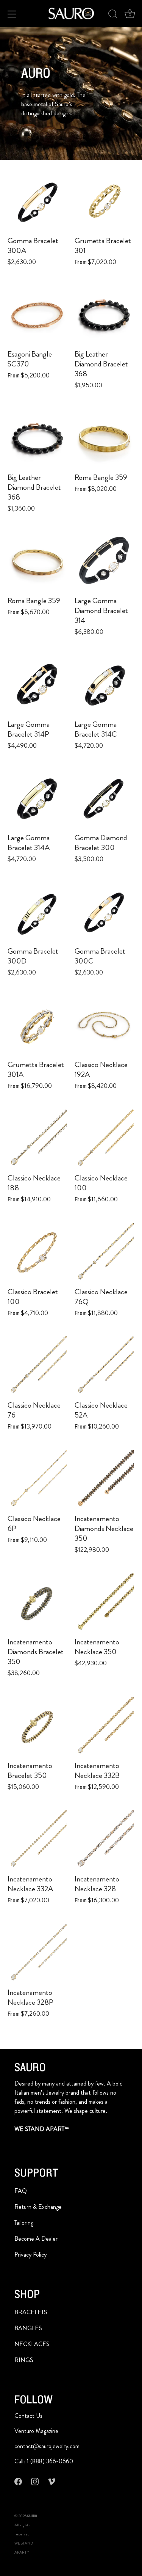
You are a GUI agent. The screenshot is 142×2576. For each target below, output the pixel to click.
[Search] (113, 15)
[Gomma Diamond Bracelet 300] (104, 799)
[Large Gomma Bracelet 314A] (37, 799)
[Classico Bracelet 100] (37, 1253)
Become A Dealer (36, 2239)
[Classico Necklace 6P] (37, 1480)
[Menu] (12, 14)
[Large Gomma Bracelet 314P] (37, 685)
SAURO (32, 2516)
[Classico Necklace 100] (104, 1139)
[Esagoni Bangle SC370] (37, 315)
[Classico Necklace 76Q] (104, 1253)
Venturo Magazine (36, 2431)
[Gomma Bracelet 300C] (104, 912)
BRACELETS (31, 2312)
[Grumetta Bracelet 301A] (37, 1026)
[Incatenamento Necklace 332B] (104, 1726)
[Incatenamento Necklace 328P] (37, 1954)
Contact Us (28, 2416)
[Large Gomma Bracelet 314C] (104, 685)
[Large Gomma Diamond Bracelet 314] (104, 562)
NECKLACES (32, 2344)
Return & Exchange (38, 2207)
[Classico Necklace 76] (37, 1366)
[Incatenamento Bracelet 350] (37, 1727)
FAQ (21, 2191)
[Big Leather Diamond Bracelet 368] (104, 315)
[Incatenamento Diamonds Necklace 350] (104, 1480)
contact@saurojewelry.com (47, 2446)
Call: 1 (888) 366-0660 (44, 2461)
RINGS (24, 2360)
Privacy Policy (30, 2255)
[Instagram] (35, 2481)
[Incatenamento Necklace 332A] (37, 1840)
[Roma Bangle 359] (104, 439)
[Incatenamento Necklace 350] (104, 1603)
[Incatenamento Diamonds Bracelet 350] (37, 1603)
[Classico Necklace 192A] (104, 1026)
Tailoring (24, 2223)
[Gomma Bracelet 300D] (37, 912)
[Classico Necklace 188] (37, 1139)
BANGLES (28, 2328)
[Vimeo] (51, 2481)
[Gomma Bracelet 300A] (37, 202)
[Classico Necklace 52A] (104, 1366)
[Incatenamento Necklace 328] (104, 1840)
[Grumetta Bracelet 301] (104, 202)
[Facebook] (18, 2481)
